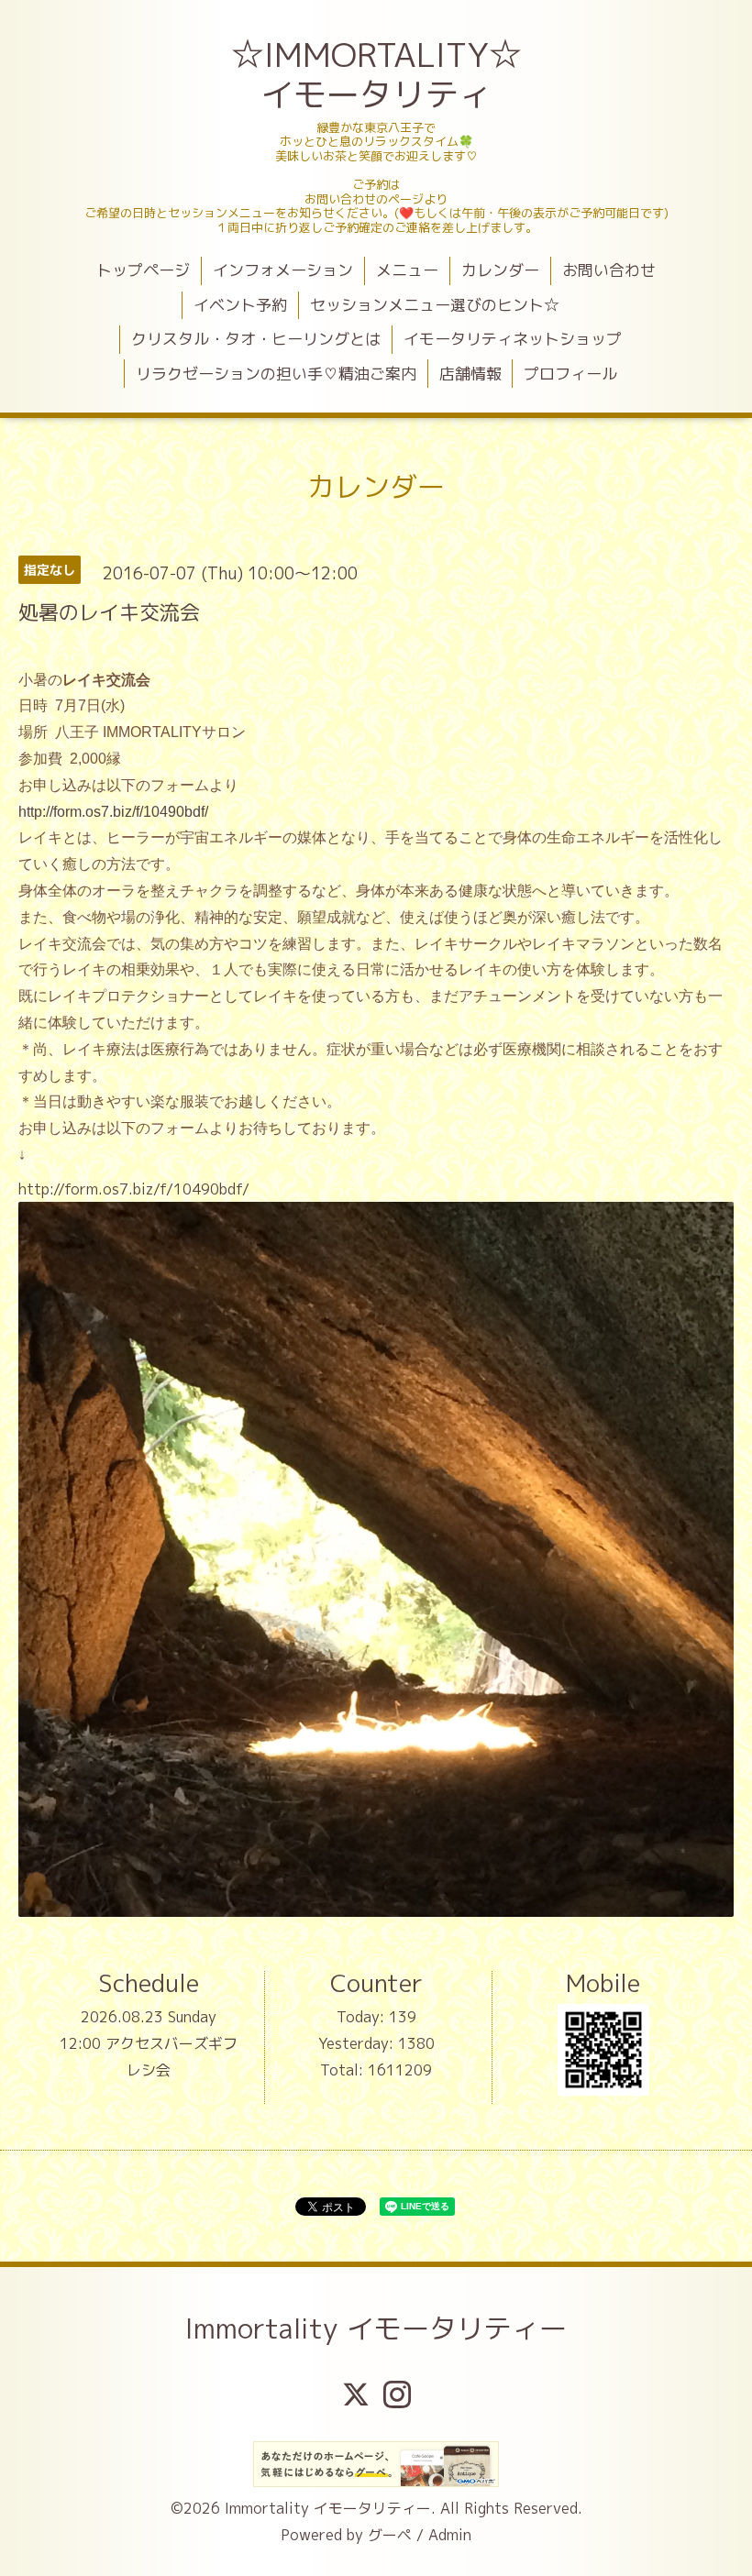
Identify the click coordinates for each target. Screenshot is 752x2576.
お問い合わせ (609, 270)
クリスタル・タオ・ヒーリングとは (256, 339)
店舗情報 (470, 374)
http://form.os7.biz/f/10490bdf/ (113, 812)
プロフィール (570, 374)
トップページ (143, 270)
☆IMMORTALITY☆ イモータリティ (378, 74)
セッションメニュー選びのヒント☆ (435, 305)
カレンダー (500, 270)
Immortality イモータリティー (376, 2328)
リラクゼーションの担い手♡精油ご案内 (276, 374)
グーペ (390, 2535)
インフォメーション (283, 270)
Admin (450, 2535)
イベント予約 (240, 305)
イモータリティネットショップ (513, 339)
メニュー (407, 270)
